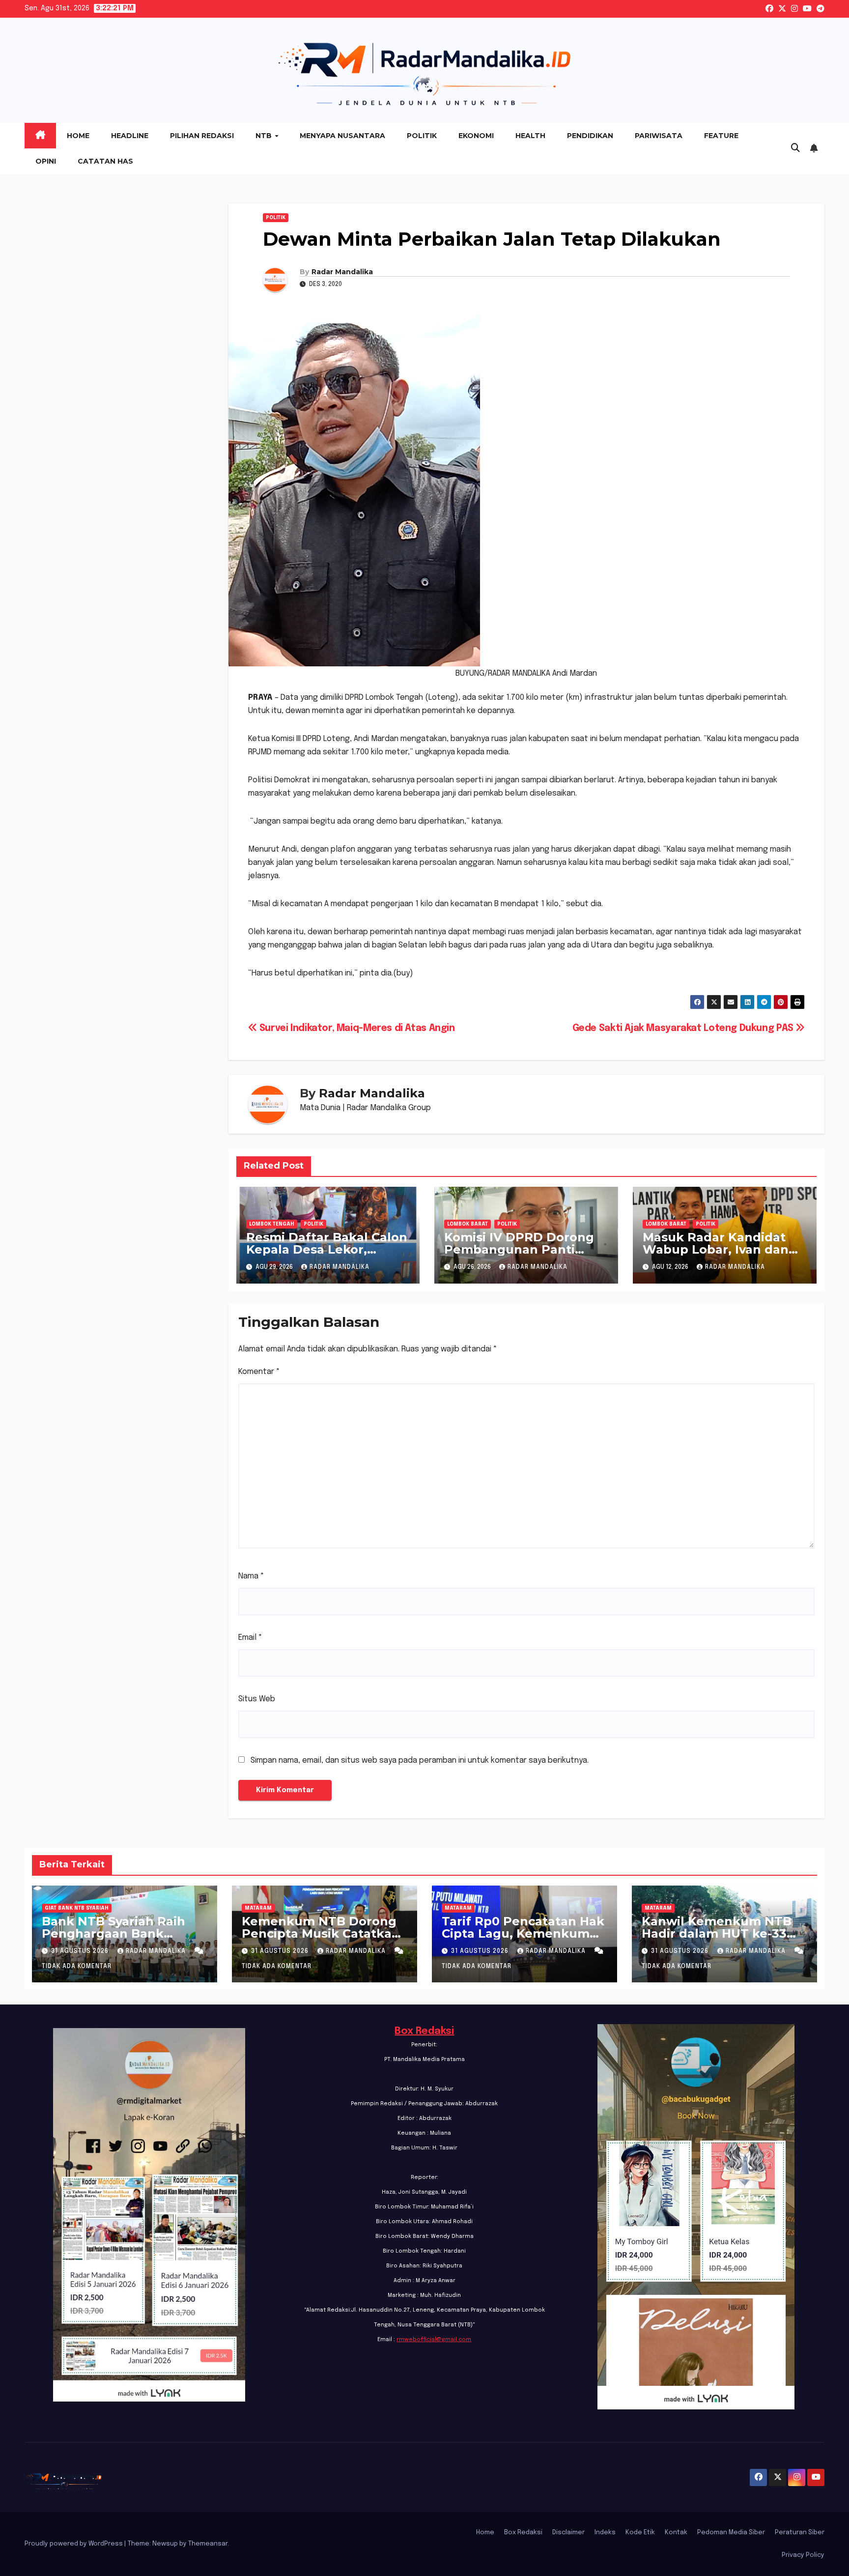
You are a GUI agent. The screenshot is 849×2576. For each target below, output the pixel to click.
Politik (422, 136)
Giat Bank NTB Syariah (77, 1908)
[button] (795, 148)
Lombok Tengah (272, 1224)
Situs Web (257, 1699)
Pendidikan (590, 136)
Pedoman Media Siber (731, 2533)
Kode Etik (640, 2533)
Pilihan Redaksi (202, 136)
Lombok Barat (467, 1224)
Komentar (259, 1372)
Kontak (676, 2533)
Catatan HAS (105, 161)
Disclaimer (568, 2533)
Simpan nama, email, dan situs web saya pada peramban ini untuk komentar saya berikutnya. (420, 1760)
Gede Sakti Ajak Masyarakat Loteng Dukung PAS (684, 1029)
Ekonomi (476, 136)
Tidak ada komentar (77, 1967)
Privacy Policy (803, 2555)
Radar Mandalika (342, 272)
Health (530, 136)
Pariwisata (659, 136)
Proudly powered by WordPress (74, 2544)
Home (78, 136)
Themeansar (208, 2544)
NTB (265, 136)
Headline (130, 136)
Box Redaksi (424, 2031)
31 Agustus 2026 (81, 1951)
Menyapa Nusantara (342, 136)
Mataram (258, 1908)
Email (250, 1638)
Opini (46, 161)
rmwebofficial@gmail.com (434, 2340)
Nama (251, 1576)
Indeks (605, 2533)
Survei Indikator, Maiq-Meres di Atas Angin (356, 1029)
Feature (721, 136)
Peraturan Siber (800, 2533)
